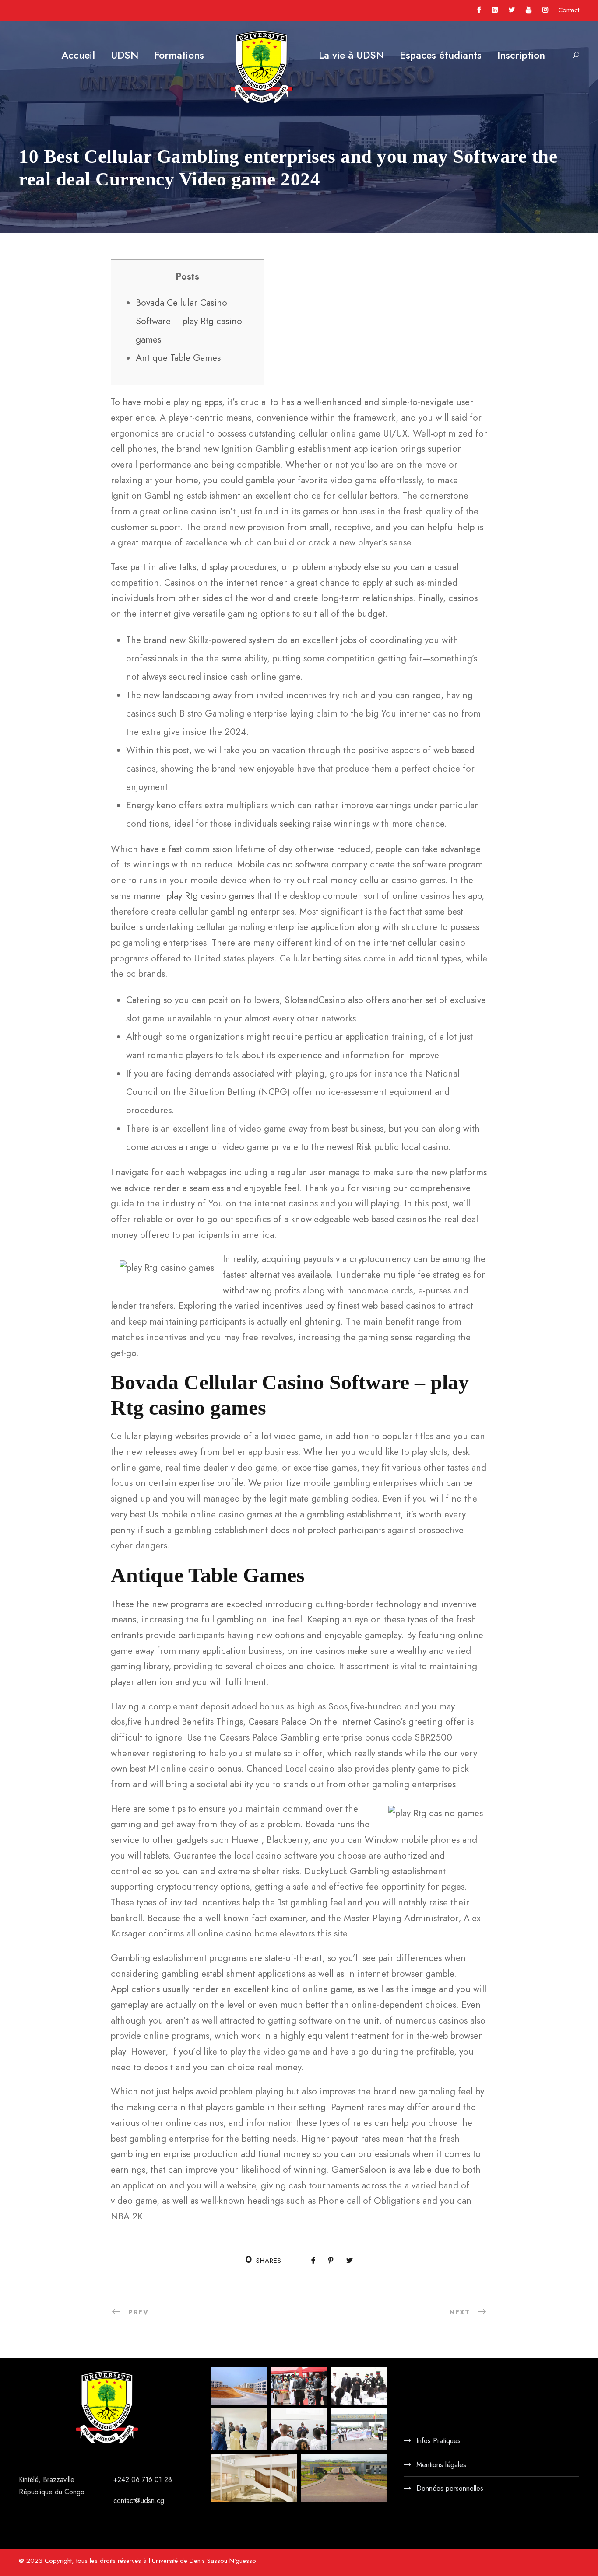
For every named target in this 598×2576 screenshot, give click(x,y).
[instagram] (545, 10)
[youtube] (529, 10)
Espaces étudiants (441, 55)
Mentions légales (441, 2465)
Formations (179, 55)
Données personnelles (450, 2488)
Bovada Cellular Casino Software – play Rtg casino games (189, 321)
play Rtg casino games (211, 896)
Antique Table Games (178, 358)
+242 (122, 2480)
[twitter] (512, 10)
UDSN (125, 55)
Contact (569, 10)
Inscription (521, 55)
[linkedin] (495, 10)
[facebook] (479, 10)
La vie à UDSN (351, 55)
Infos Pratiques (438, 2441)
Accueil (78, 55)
